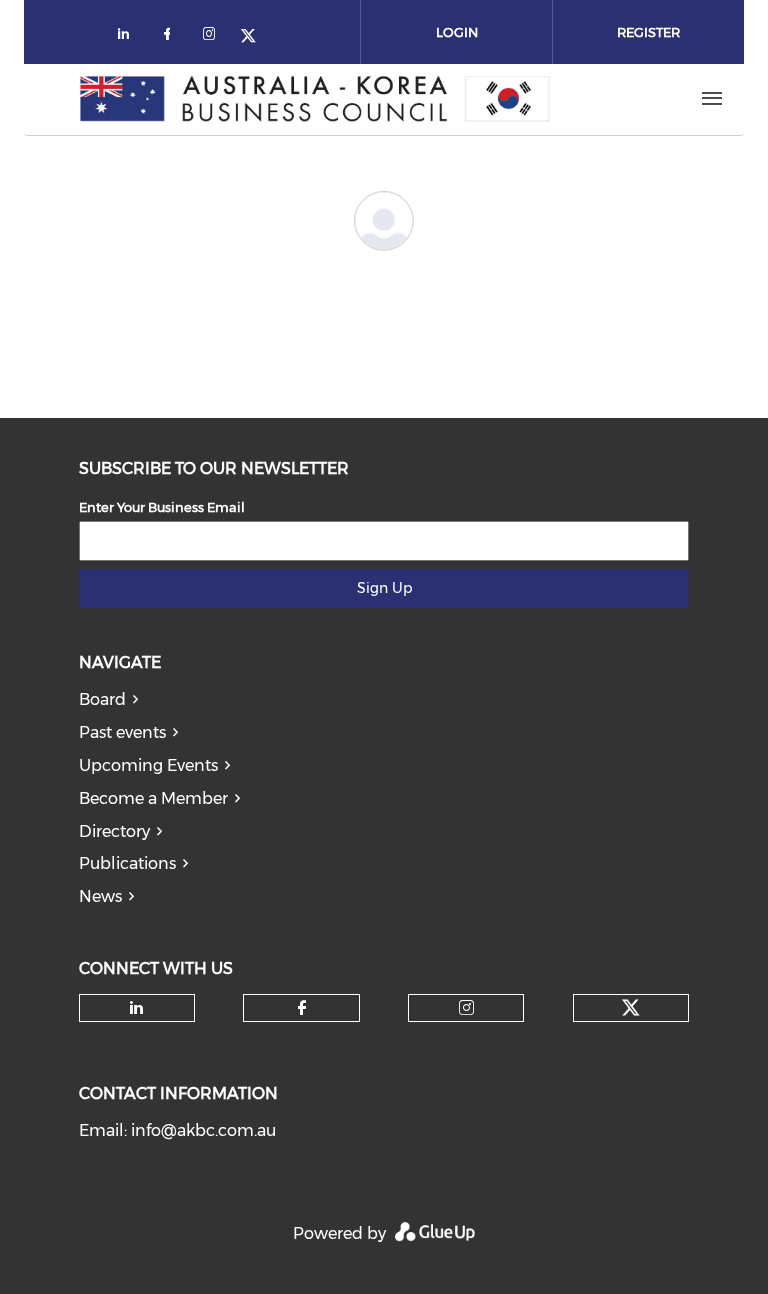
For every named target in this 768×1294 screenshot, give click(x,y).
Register (648, 32)
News (100, 896)
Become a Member (153, 798)
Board (102, 699)
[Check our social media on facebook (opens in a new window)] (171, 37)
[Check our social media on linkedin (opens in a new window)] (129, 37)
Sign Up (384, 588)
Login (457, 32)
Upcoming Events (148, 765)
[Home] (315, 99)
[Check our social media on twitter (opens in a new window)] (255, 37)
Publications (127, 863)
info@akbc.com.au (203, 1130)
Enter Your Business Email (162, 507)
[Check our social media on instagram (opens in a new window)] (213, 37)
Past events (122, 732)
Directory (114, 831)
